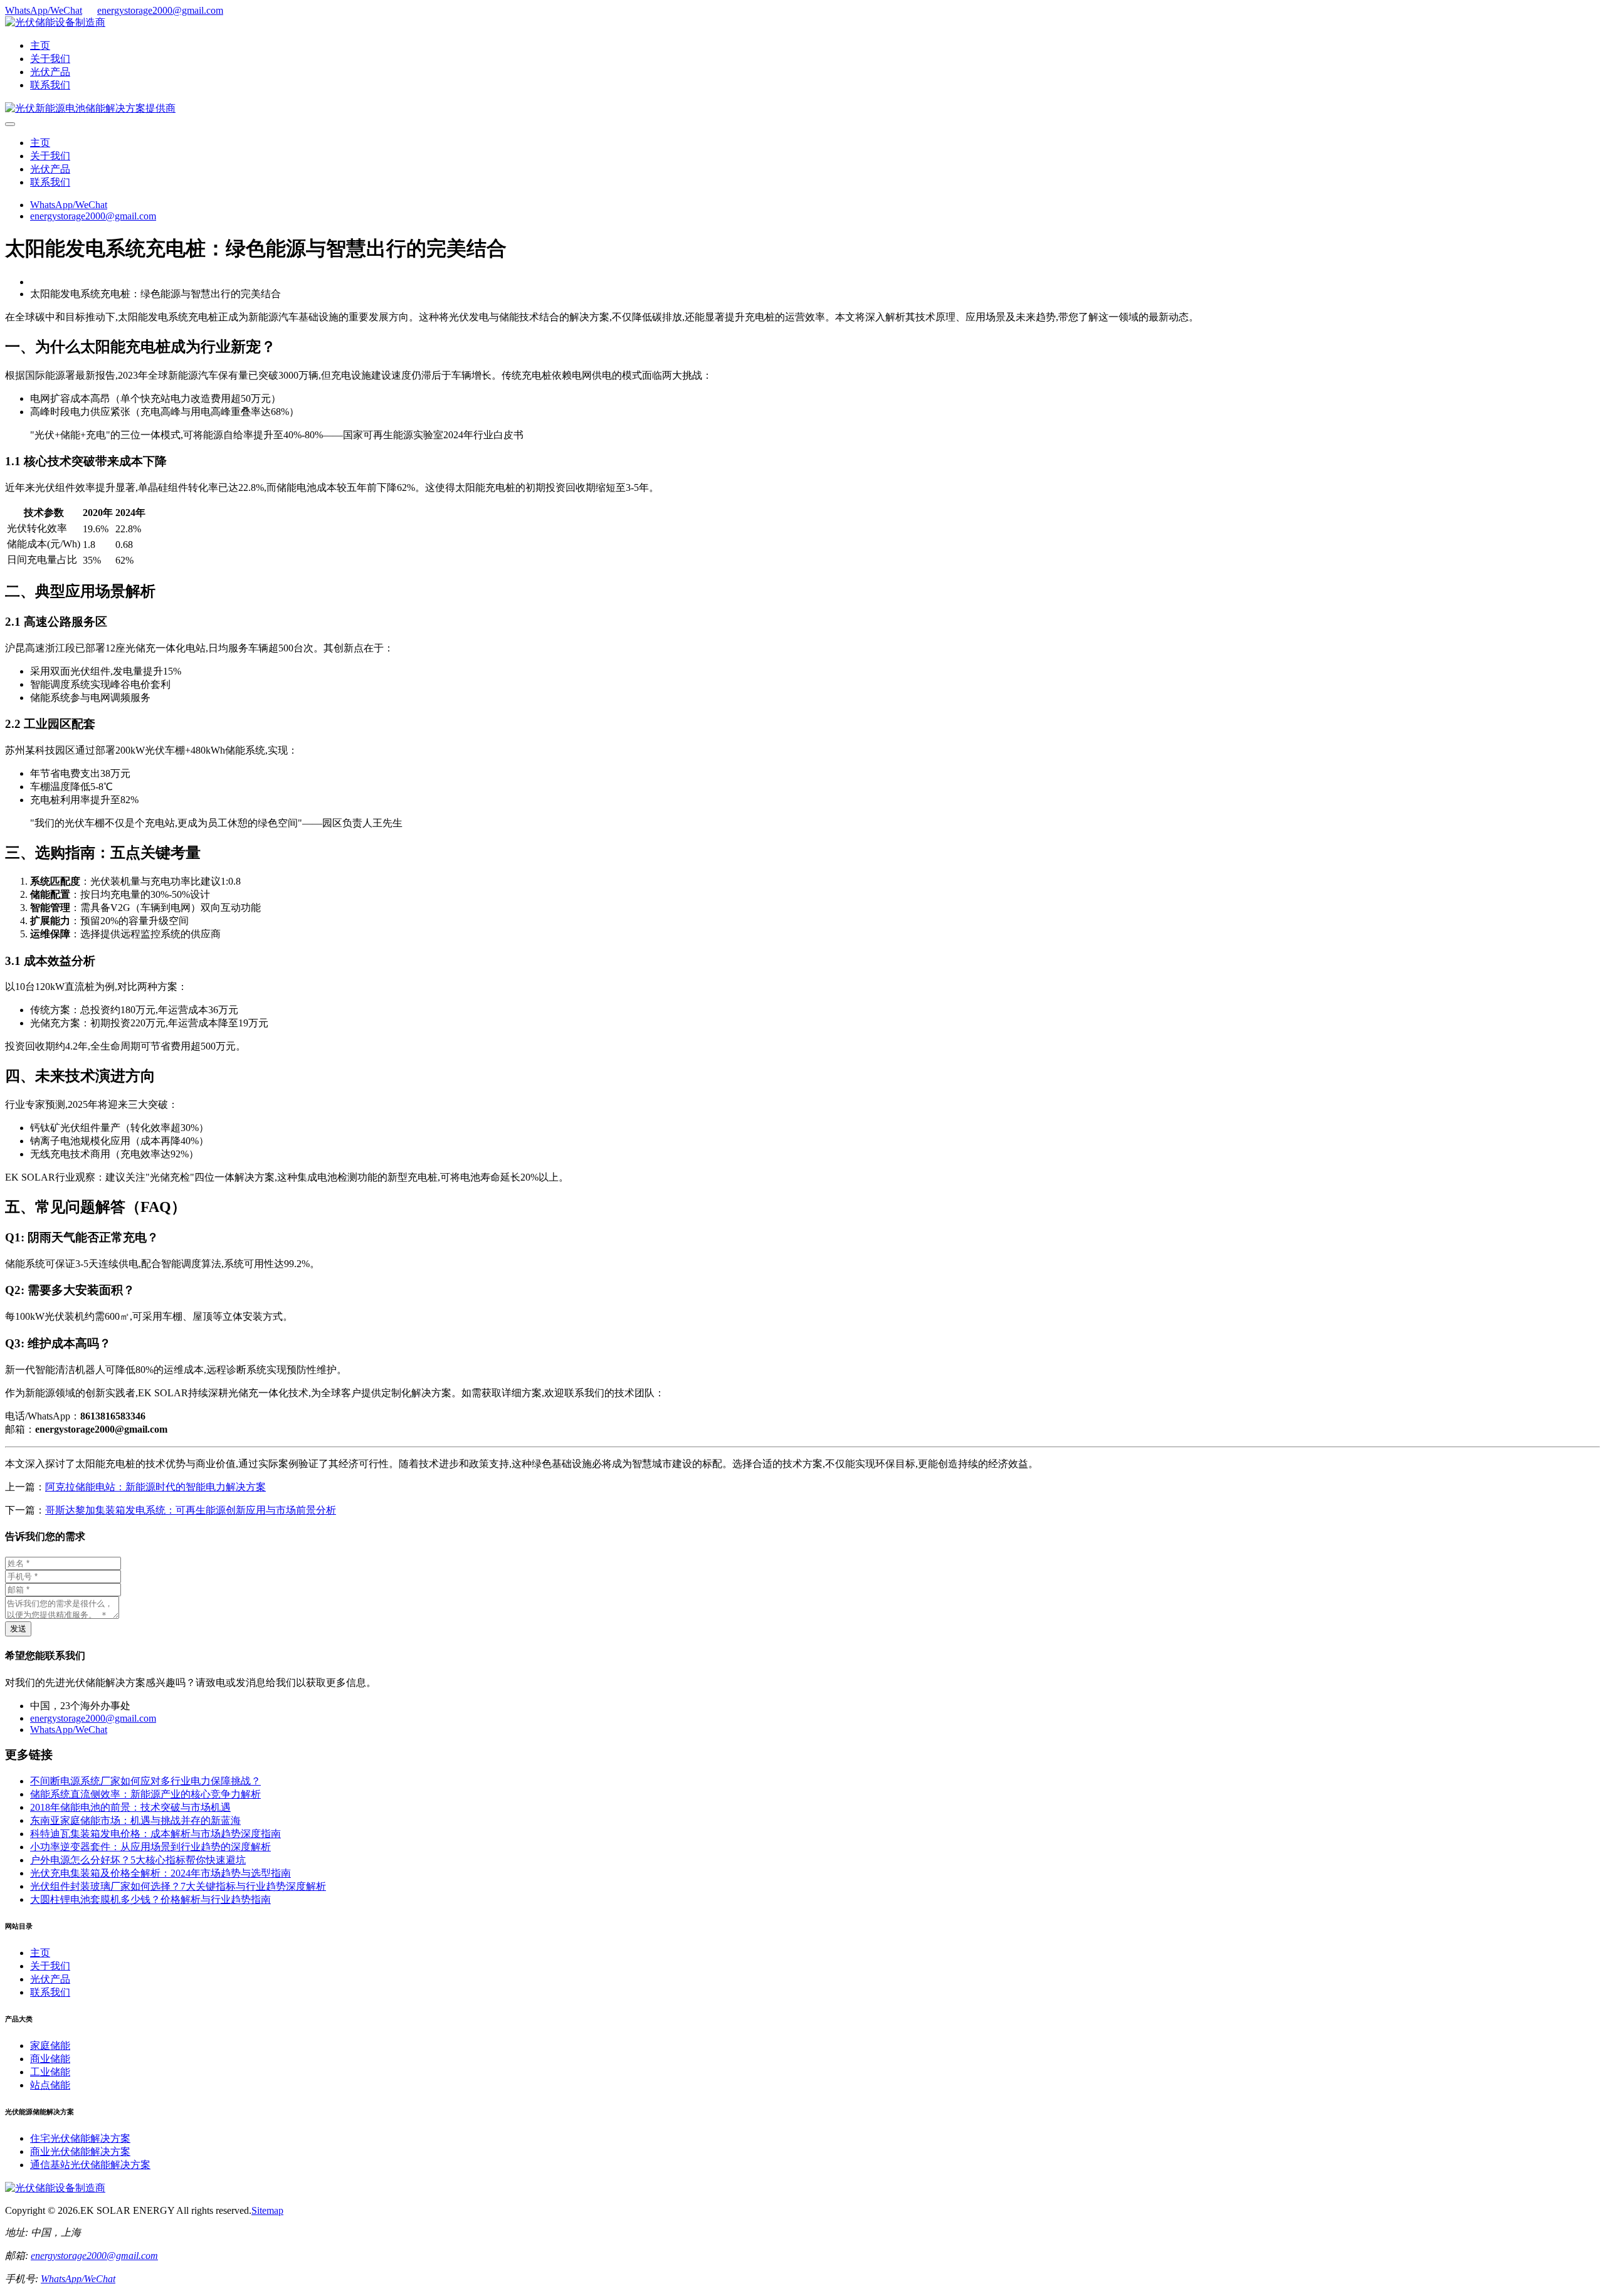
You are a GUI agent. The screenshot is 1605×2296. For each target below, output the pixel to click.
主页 (40, 45)
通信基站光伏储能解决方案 (90, 2165)
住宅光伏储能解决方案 (80, 2138)
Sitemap (267, 2210)
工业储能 (50, 2072)
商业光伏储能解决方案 (80, 2151)
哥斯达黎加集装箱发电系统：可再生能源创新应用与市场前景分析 (191, 1510)
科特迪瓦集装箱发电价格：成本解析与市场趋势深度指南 (155, 1834)
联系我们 (50, 85)
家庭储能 (50, 2046)
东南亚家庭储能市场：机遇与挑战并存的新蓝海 (135, 1820)
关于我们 (50, 59)
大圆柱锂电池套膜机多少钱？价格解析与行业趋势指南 (150, 1899)
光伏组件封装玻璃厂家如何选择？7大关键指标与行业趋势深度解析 (178, 1886)
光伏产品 (50, 72)
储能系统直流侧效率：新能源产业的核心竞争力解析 (145, 1794)
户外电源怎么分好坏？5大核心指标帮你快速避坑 (138, 1860)
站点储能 (50, 2085)
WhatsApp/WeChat (44, 10)
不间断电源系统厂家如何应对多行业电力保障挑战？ (145, 1781)
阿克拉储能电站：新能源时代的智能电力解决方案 (155, 1487)
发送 (18, 1629)
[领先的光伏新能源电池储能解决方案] (90, 108)
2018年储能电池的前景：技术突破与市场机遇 (130, 1807)
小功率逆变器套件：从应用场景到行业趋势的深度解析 (150, 1847)
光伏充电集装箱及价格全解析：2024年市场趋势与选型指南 (160, 1873)
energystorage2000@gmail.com (160, 10)
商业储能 (50, 2059)
